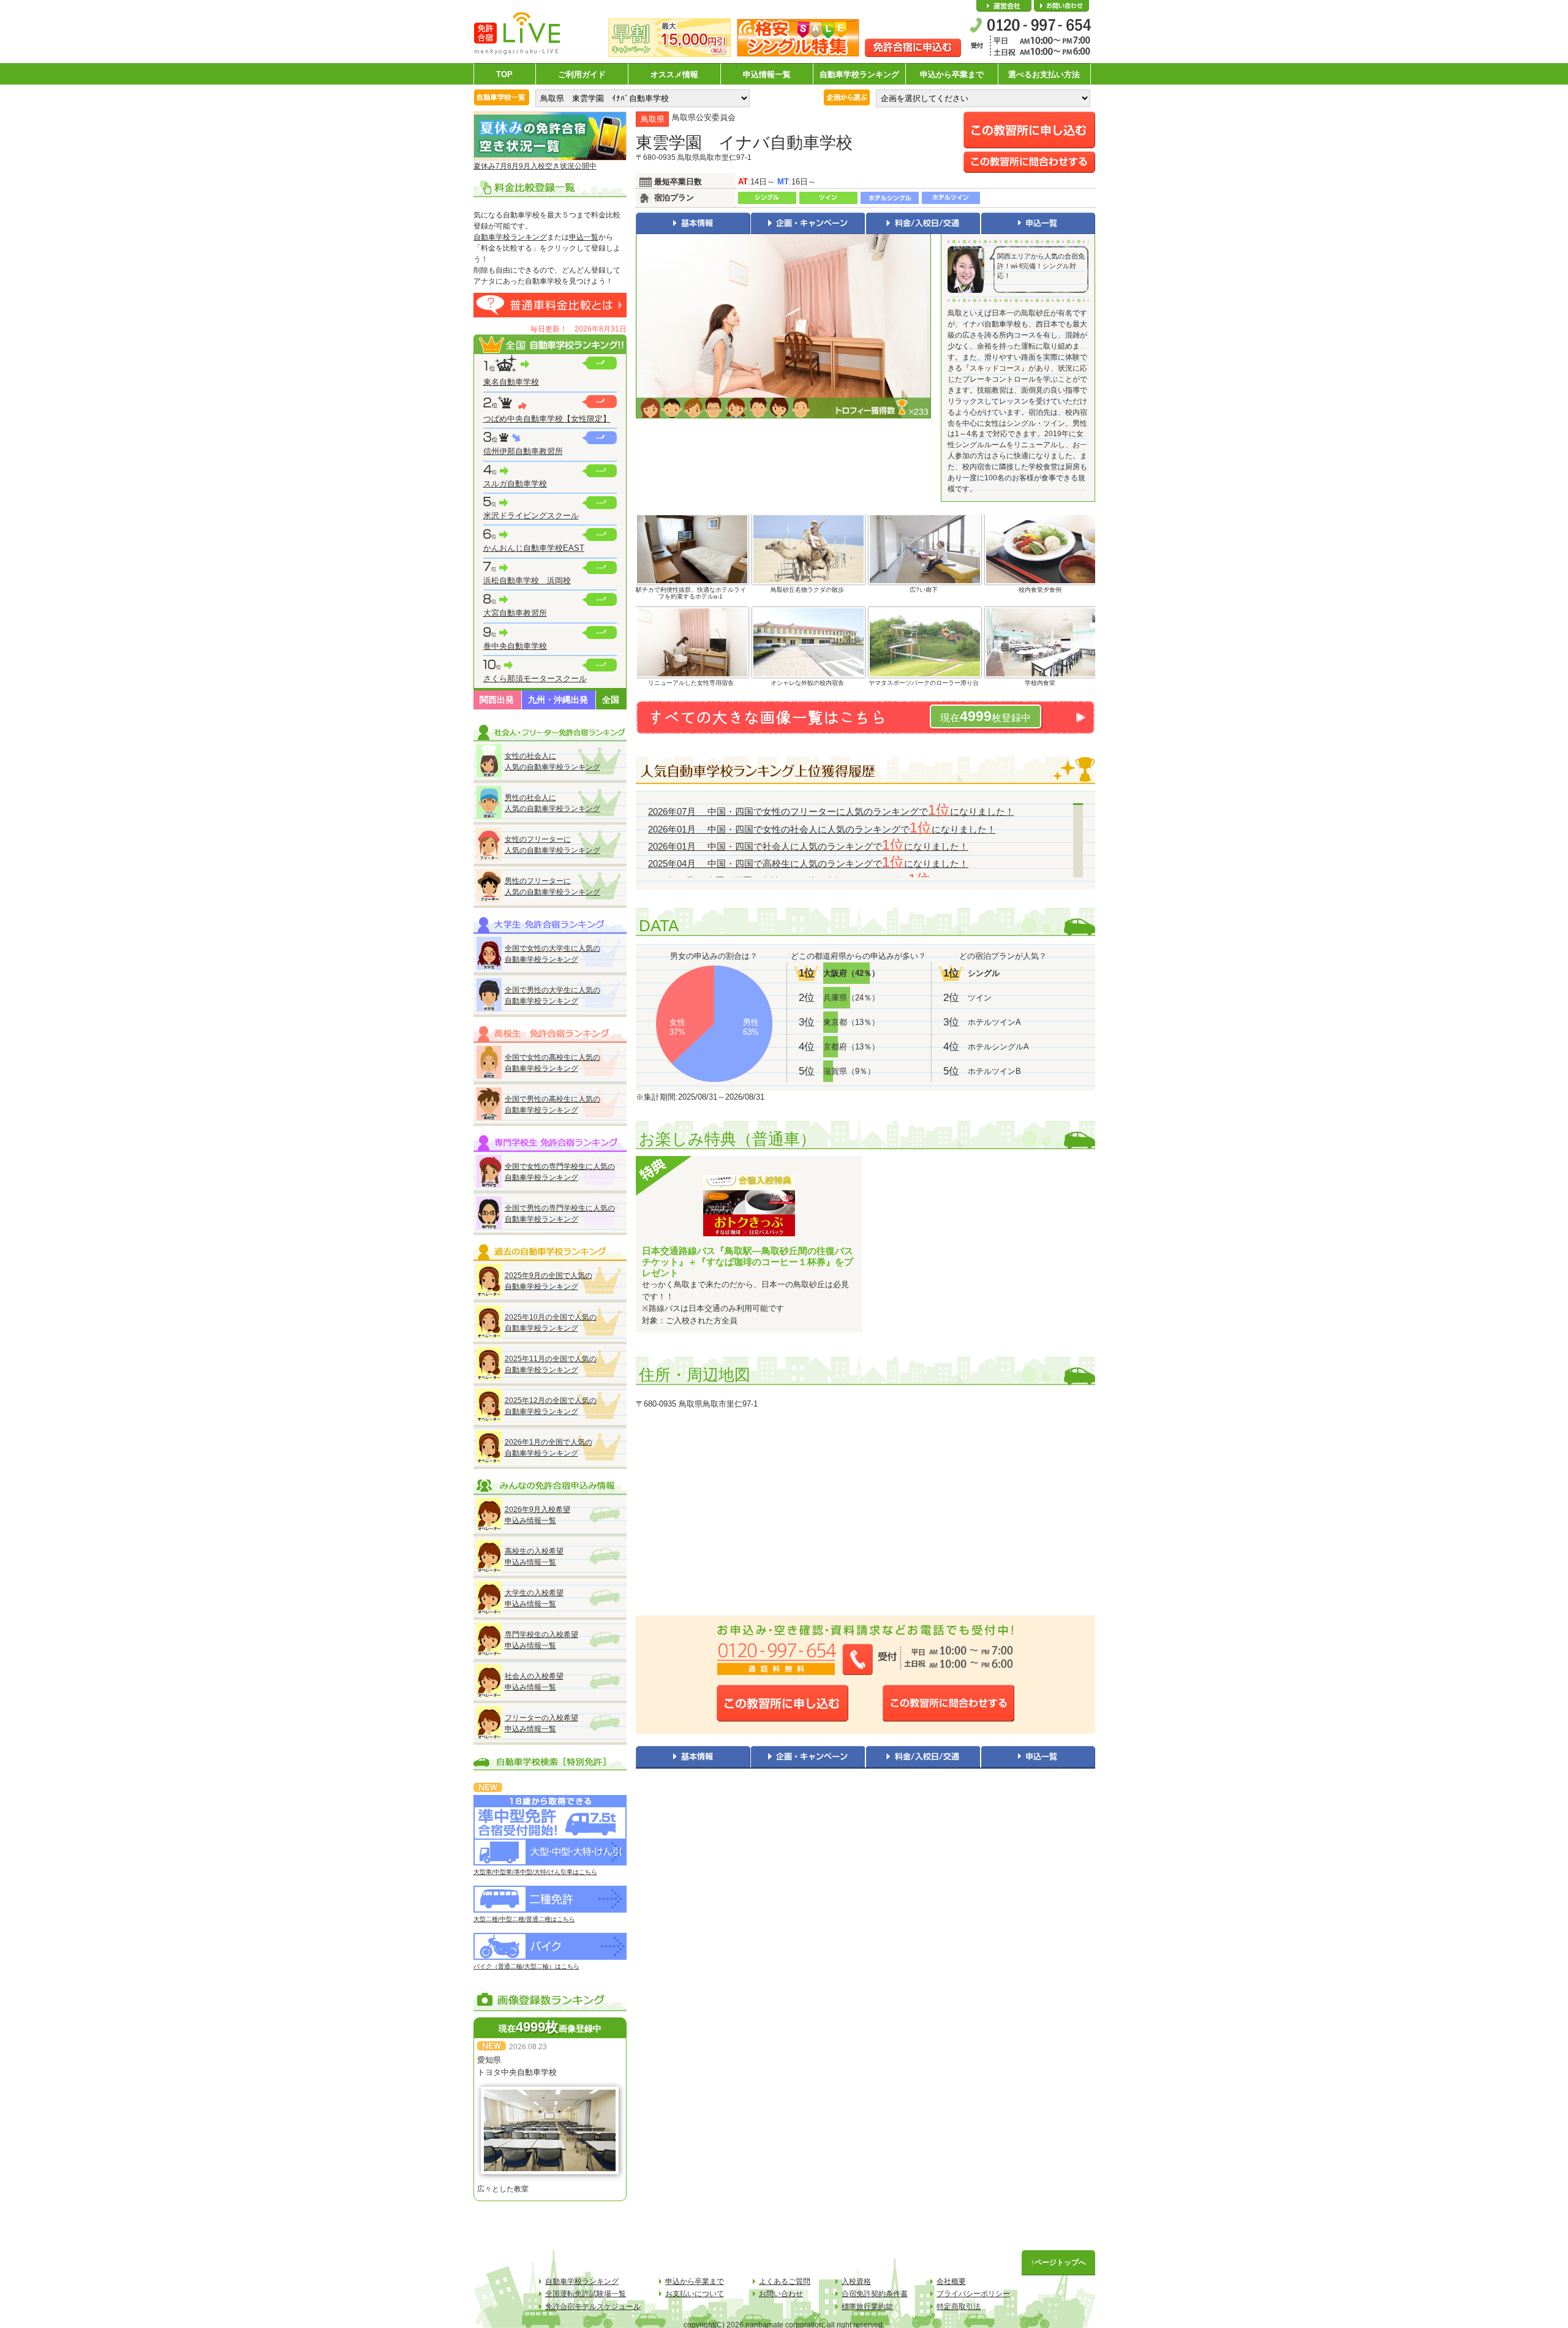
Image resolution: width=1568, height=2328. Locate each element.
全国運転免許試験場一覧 (586, 2294)
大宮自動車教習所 (515, 613)
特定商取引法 (959, 2307)
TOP (504, 74)
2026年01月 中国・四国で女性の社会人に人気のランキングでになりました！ (822, 829)
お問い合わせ (1061, 6)
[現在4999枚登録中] (865, 732)
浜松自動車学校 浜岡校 (527, 580)
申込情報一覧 (767, 74)
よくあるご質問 (785, 2281)
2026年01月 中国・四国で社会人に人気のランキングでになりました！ (808, 846)
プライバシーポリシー (973, 2294)
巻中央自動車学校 (515, 646)
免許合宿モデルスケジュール (593, 2307)
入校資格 (856, 2281)
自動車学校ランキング (859, 74)
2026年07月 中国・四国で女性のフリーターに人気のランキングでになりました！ (831, 811)
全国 (611, 700)
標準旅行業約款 (867, 2307)
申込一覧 (584, 237)
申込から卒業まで (952, 74)
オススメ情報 (674, 74)
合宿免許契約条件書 (875, 2294)
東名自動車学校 (511, 382)
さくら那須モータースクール (535, 678)
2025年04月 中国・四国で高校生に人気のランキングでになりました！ (808, 864)
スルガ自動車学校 (515, 484)
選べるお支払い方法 (1044, 74)
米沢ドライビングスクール (531, 516)
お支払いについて (695, 2294)
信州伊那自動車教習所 (523, 451)
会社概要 (1004, 6)
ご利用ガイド (582, 74)
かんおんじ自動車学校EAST (534, 548)
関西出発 (497, 700)
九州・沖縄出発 (558, 700)
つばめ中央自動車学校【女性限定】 (547, 419)
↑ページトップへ (1058, 2262)
